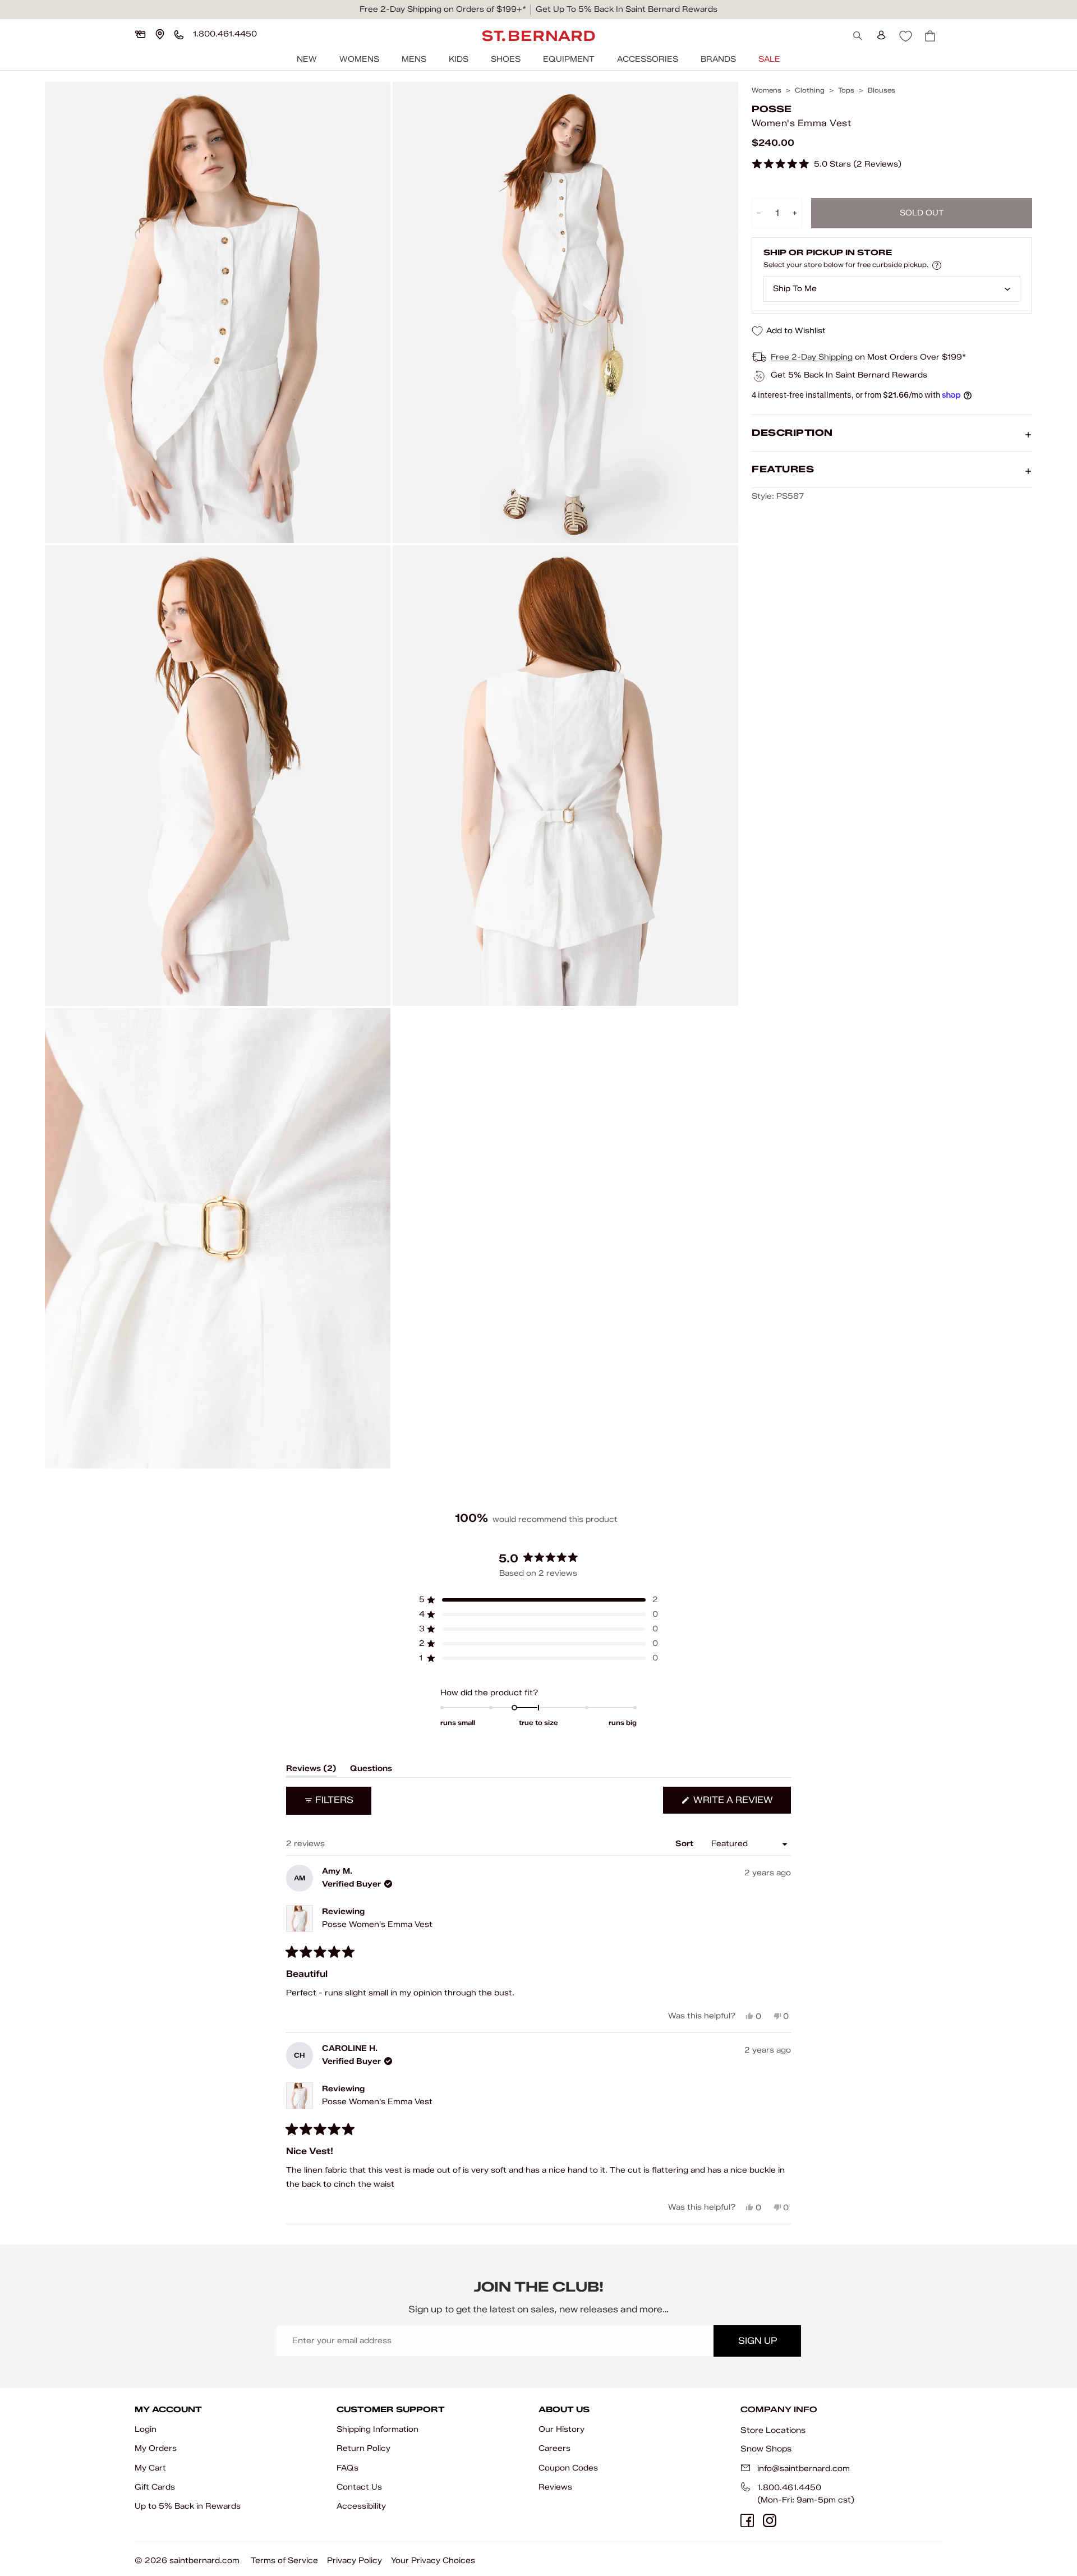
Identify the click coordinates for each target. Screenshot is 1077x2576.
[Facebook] (747, 2520)
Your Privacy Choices (433, 2561)
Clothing (810, 90)
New (307, 59)
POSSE (772, 109)
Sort (685, 1844)
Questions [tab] (371, 1770)
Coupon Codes (568, 2468)
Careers (554, 2448)
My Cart (150, 2468)
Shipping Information (378, 2429)
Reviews (555, 2487)
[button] (827, 165)
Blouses (882, 90)
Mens (414, 59)
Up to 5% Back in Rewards (188, 2506)
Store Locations (773, 2430)
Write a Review (741, 1804)
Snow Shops (766, 2449)
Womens (359, 59)
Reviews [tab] (311, 1770)
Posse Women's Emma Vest (377, 1924)
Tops (846, 90)
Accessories (648, 59)
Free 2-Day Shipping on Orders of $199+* (443, 9)
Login (146, 2429)
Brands (718, 59)
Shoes (506, 59)
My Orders (156, 2448)
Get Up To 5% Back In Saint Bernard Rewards (627, 9)
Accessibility (361, 2506)
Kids (459, 59)
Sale (769, 59)
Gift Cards (155, 2487)
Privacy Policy (355, 2561)
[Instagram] (770, 2520)
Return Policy (363, 2448)
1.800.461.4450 (789, 2488)
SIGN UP (758, 2341)
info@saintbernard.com (804, 2469)
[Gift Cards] (140, 34)
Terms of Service (284, 2561)
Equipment (569, 59)
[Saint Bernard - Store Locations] (160, 34)
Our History (561, 2429)
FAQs (348, 2468)
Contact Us (359, 2487)
